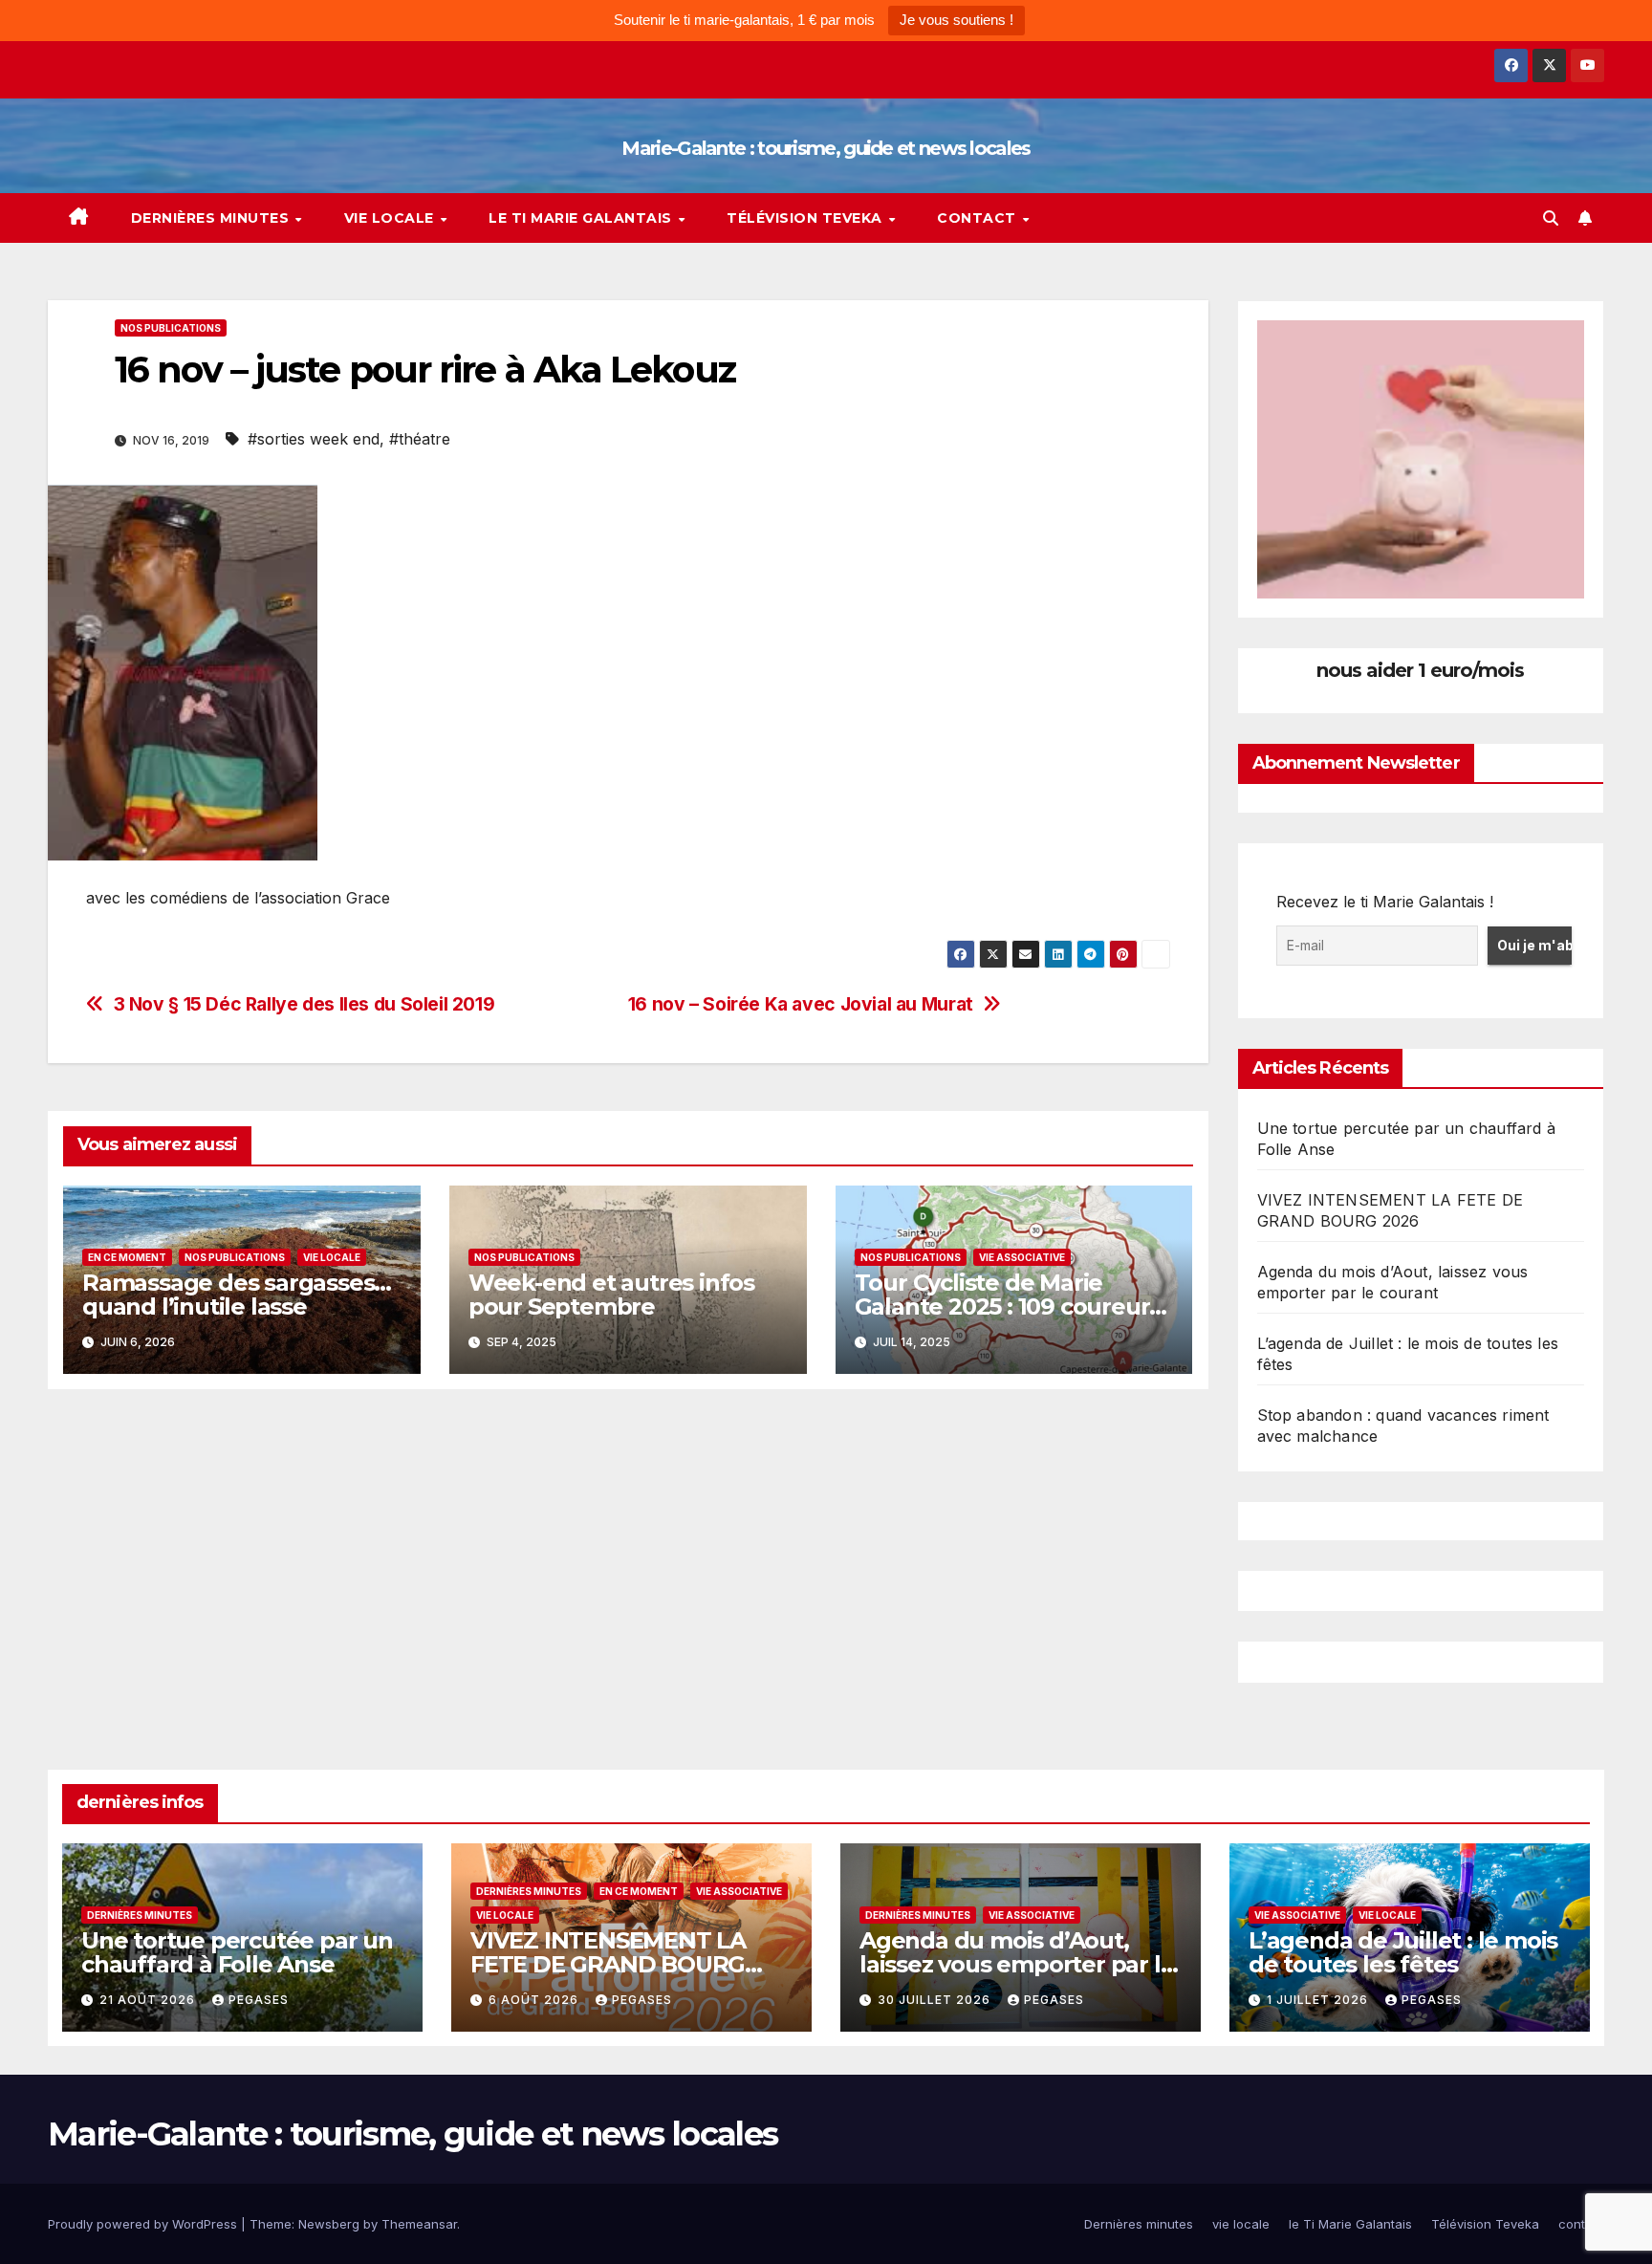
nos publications (171, 328)
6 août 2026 (535, 2000)
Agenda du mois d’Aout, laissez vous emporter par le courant (1017, 1964)
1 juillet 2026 (1319, 2000)
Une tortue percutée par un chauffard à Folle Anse (237, 1952)
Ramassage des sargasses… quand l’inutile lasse (237, 1295)
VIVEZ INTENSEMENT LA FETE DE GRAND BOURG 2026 (608, 1964)
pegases (259, 2000)
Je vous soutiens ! (956, 20)
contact (978, 218)
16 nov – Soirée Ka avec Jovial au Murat (801, 1004)
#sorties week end (314, 439)
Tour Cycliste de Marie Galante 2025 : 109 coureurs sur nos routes (1008, 1306)
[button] (1551, 218)
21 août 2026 (149, 2000)
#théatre (420, 439)
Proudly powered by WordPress (144, 2224)
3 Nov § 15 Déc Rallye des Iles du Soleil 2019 (304, 1004)
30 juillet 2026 (936, 2000)
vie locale (391, 218)
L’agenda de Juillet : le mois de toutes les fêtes (1403, 1952)
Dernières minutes (212, 218)
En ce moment (127, 1257)
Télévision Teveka (806, 218)
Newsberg (329, 2224)
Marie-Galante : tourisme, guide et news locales (826, 148)
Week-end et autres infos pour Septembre (611, 1295)
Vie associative (1022, 1257)
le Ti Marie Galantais (582, 218)
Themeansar (419, 2224)
